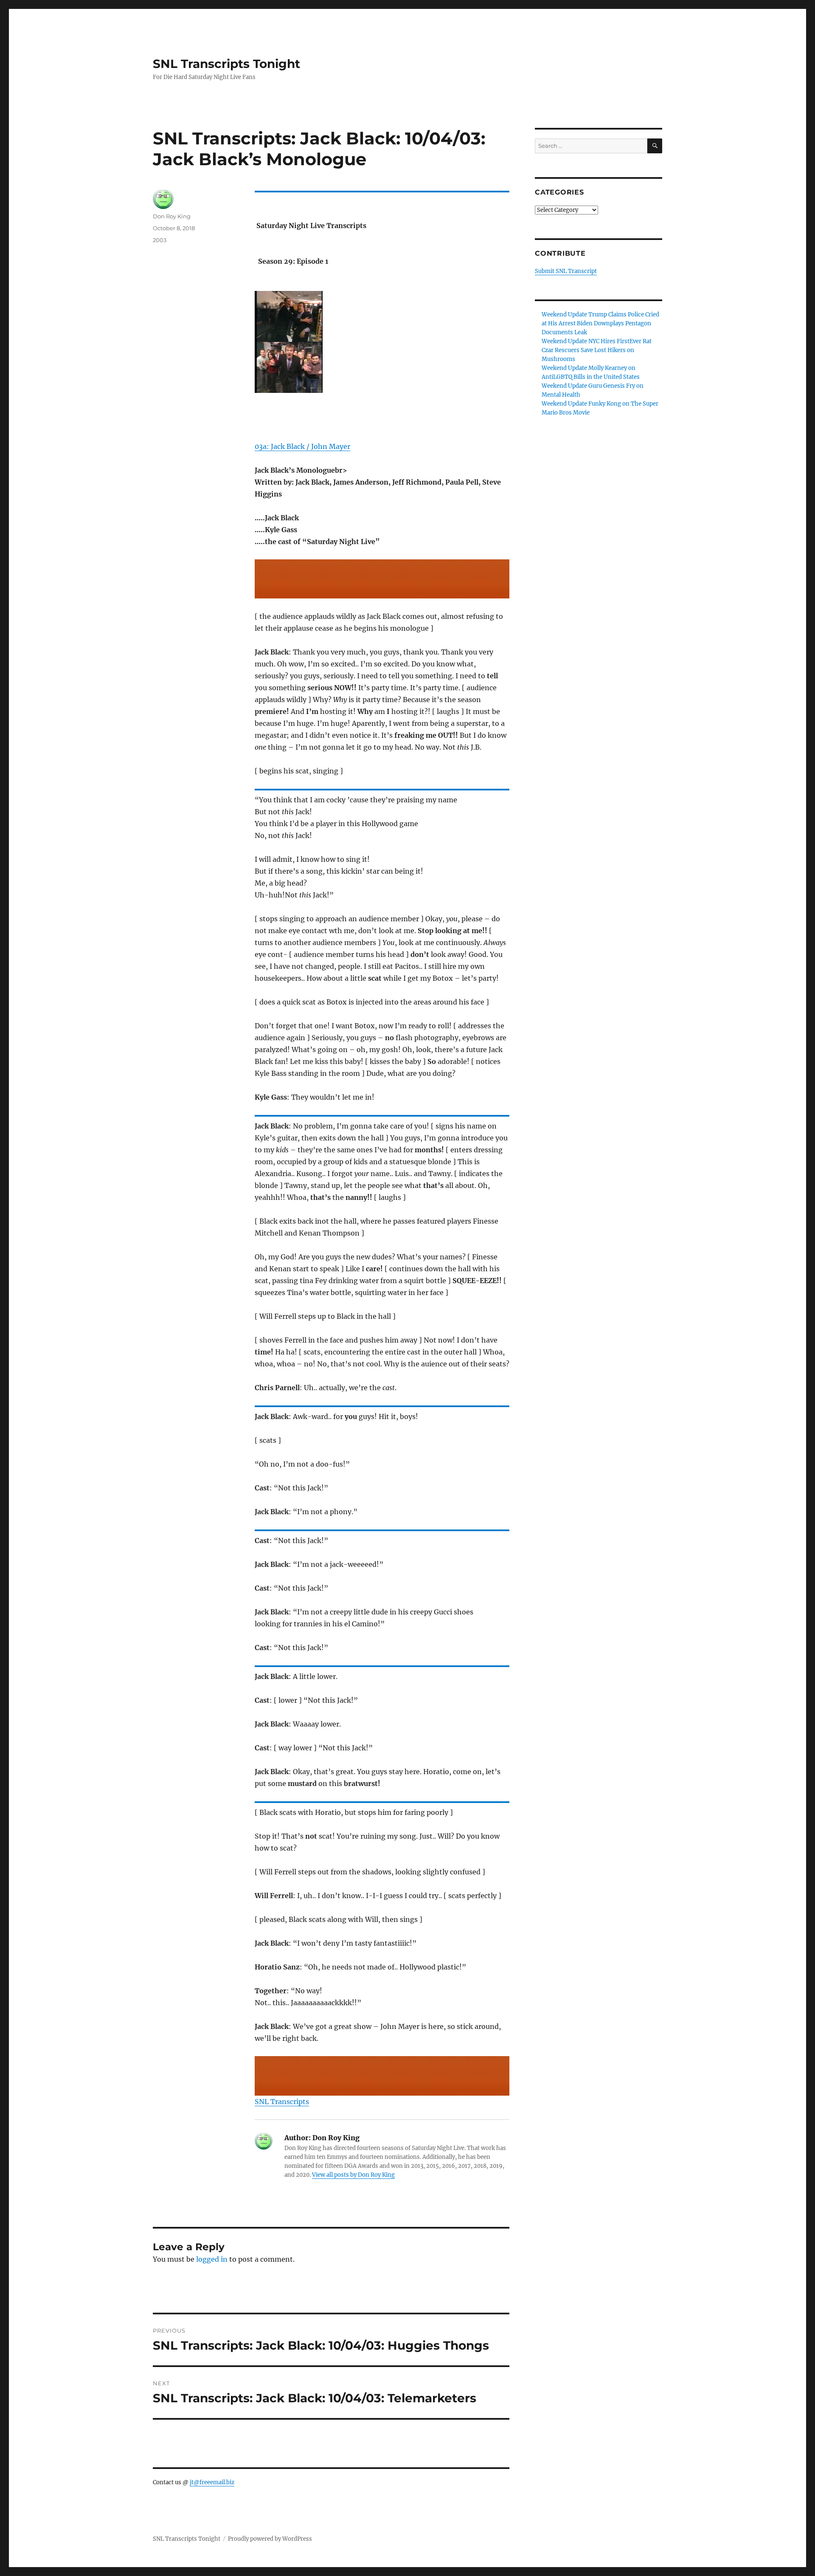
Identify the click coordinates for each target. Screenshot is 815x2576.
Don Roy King (172, 216)
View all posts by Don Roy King (353, 2175)
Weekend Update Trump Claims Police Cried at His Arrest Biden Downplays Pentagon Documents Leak (600, 323)
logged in (212, 2259)
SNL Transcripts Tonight (226, 64)
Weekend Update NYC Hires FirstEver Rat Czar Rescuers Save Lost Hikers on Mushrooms (597, 350)
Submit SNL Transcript (566, 271)
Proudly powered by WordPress (270, 2539)
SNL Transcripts (282, 2102)
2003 (160, 240)
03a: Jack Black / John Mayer (302, 446)
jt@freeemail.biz (212, 2482)
